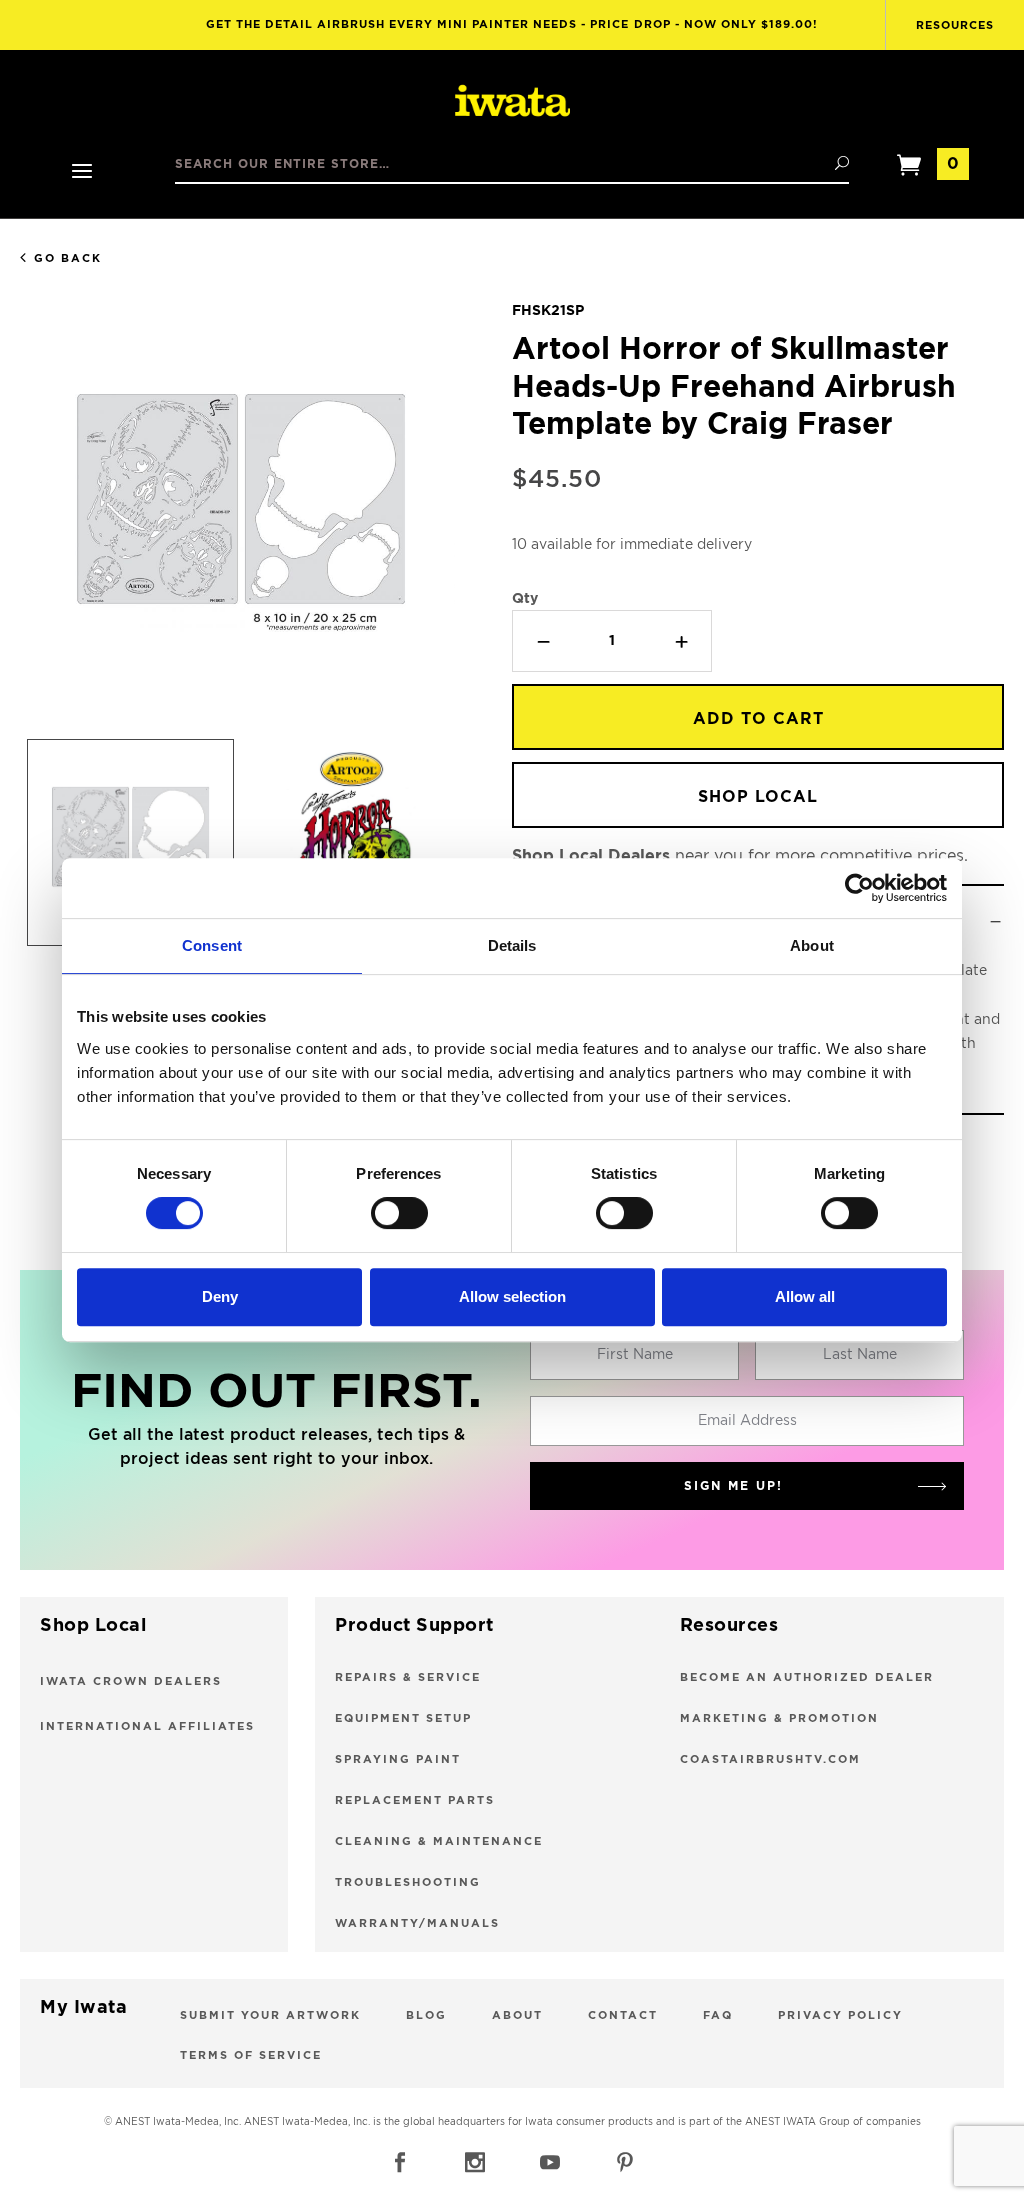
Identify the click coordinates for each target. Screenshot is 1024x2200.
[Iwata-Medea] (512, 102)
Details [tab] (512, 945)
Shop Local (758, 797)
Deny (220, 1296)
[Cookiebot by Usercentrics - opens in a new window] (859, 888)
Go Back (68, 258)
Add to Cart (758, 719)
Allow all (805, 1296)
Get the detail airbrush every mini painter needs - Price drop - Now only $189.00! (512, 24)
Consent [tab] (212, 945)
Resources (955, 25)
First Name (635, 1355)
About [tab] (812, 945)
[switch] (399, 1213)
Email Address (747, 1421)
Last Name (860, 1355)
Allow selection (512, 1296)
